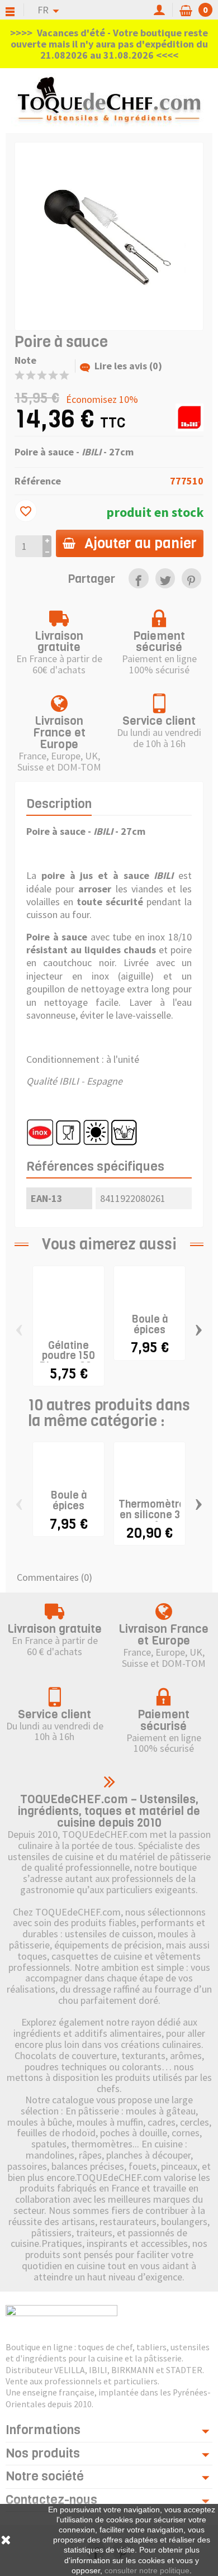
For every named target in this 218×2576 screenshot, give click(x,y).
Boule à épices (150, 1324)
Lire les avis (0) (128, 366)
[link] (138, 578)
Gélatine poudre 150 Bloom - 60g (68, 1356)
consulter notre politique (147, 2570)
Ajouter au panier (141, 543)
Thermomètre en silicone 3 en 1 (152, 1515)
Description (59, 804)
